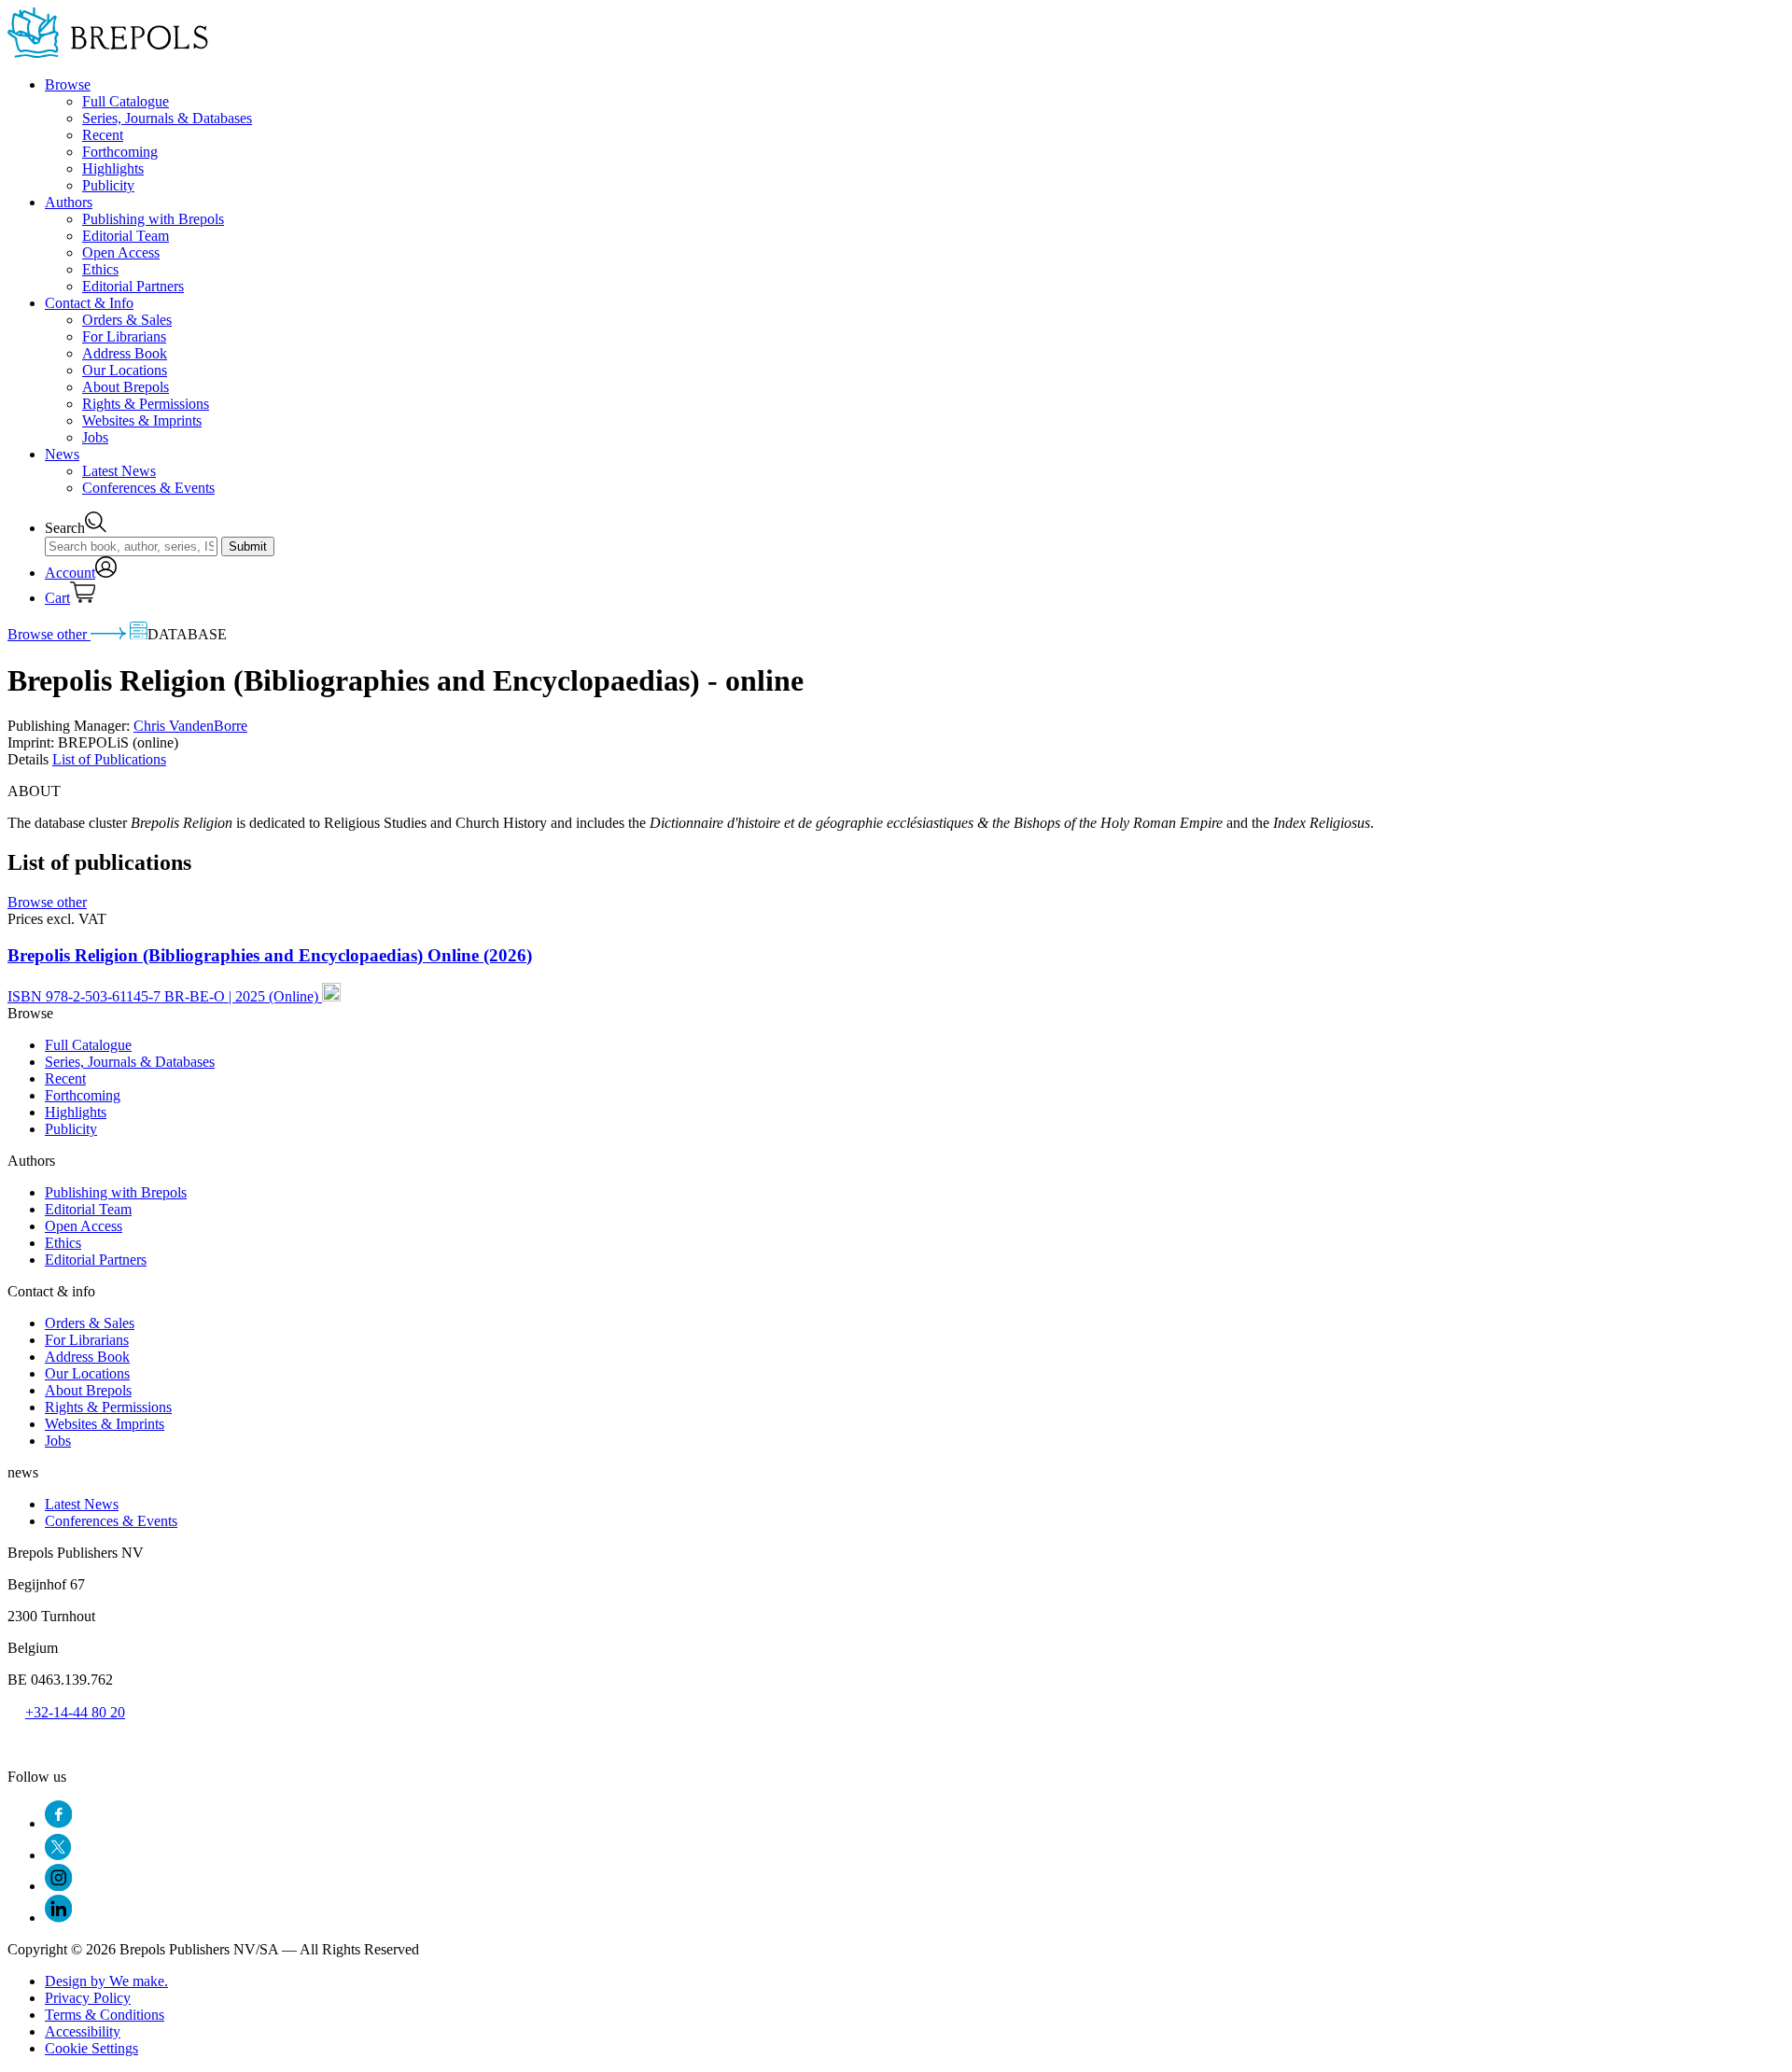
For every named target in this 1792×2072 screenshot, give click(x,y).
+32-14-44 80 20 (75, 1712)
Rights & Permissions (146, 404)
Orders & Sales (127, 320)
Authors (69, 202)
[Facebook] (58, 1823)
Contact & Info (89, 303)
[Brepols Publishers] (108, 53)
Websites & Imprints (142, 420)
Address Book (125, 353)
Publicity (108, 185)
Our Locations (125, 370)
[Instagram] (58, 1886)
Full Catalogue (126, 101)
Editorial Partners (133, 286)
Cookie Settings (91, 2048)
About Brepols (126, 387)
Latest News (119, 471)
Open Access (121, 252)
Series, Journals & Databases (167, 118)
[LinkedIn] (58, 1918)
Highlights (113, 168)
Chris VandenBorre (190, 726)
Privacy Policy (88, 1998)
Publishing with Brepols (153, 219)
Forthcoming (120, 152)
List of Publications (109, 759)
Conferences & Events (148, 488)
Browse (68, 84)
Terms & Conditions (105, 2015)
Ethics (100, 269)
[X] (58, 1855)
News (62, 454)
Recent (103, 135)
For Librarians (124, 336)
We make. (106, 1981)
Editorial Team (126, 236)
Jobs (95, 437)
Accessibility (83, 2031)
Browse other (49, 634)
